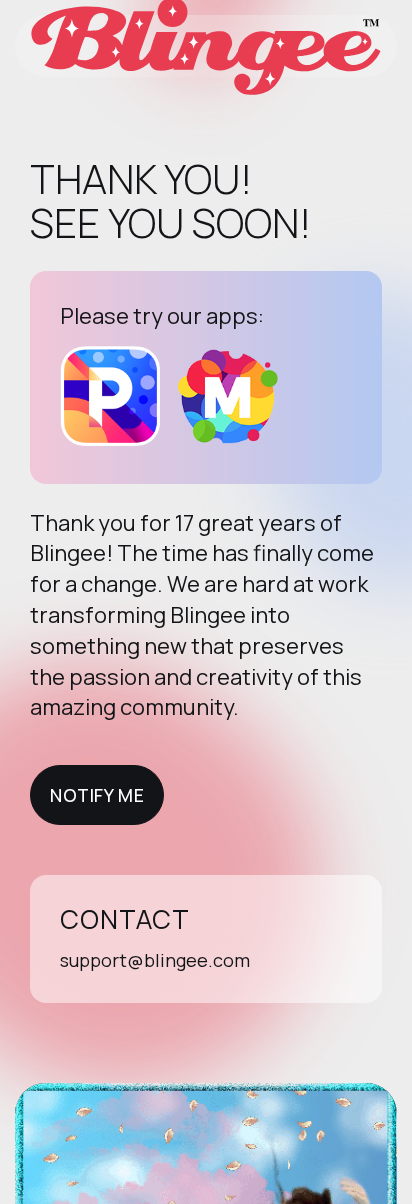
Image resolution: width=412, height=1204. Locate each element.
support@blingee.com (155, 960)
